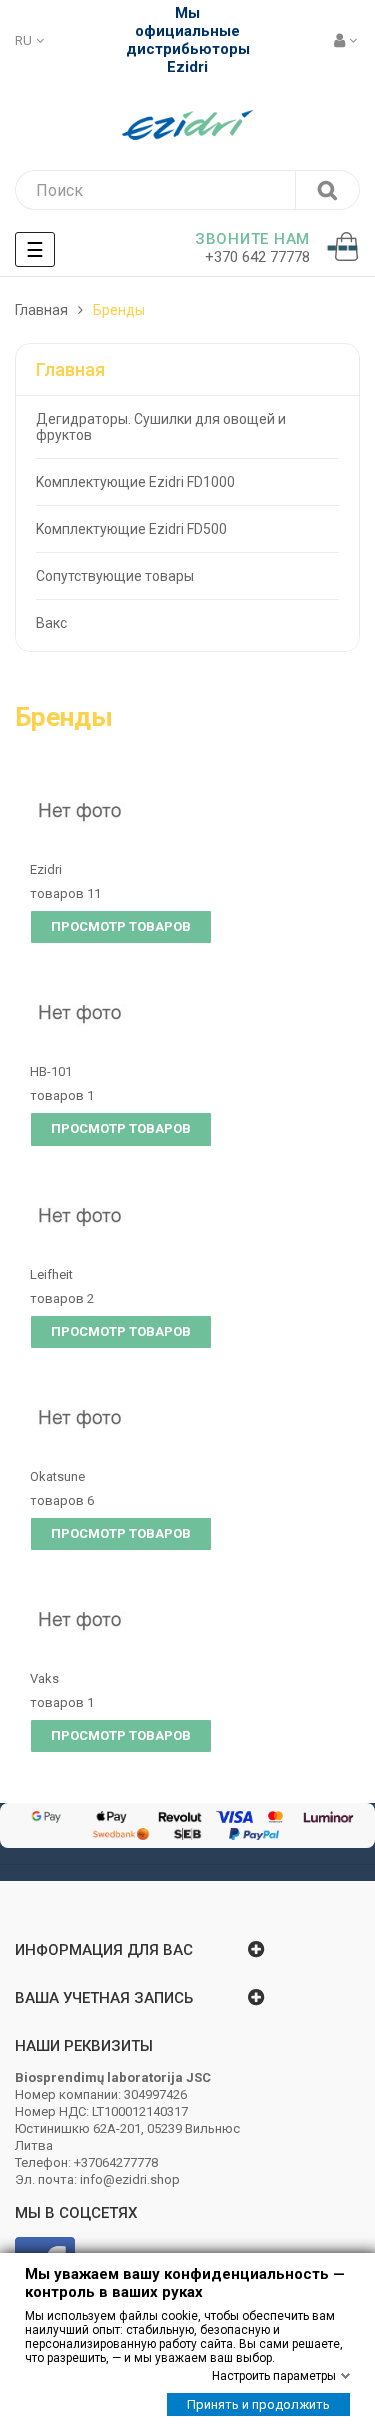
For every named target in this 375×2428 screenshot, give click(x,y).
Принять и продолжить (258, 2404)
